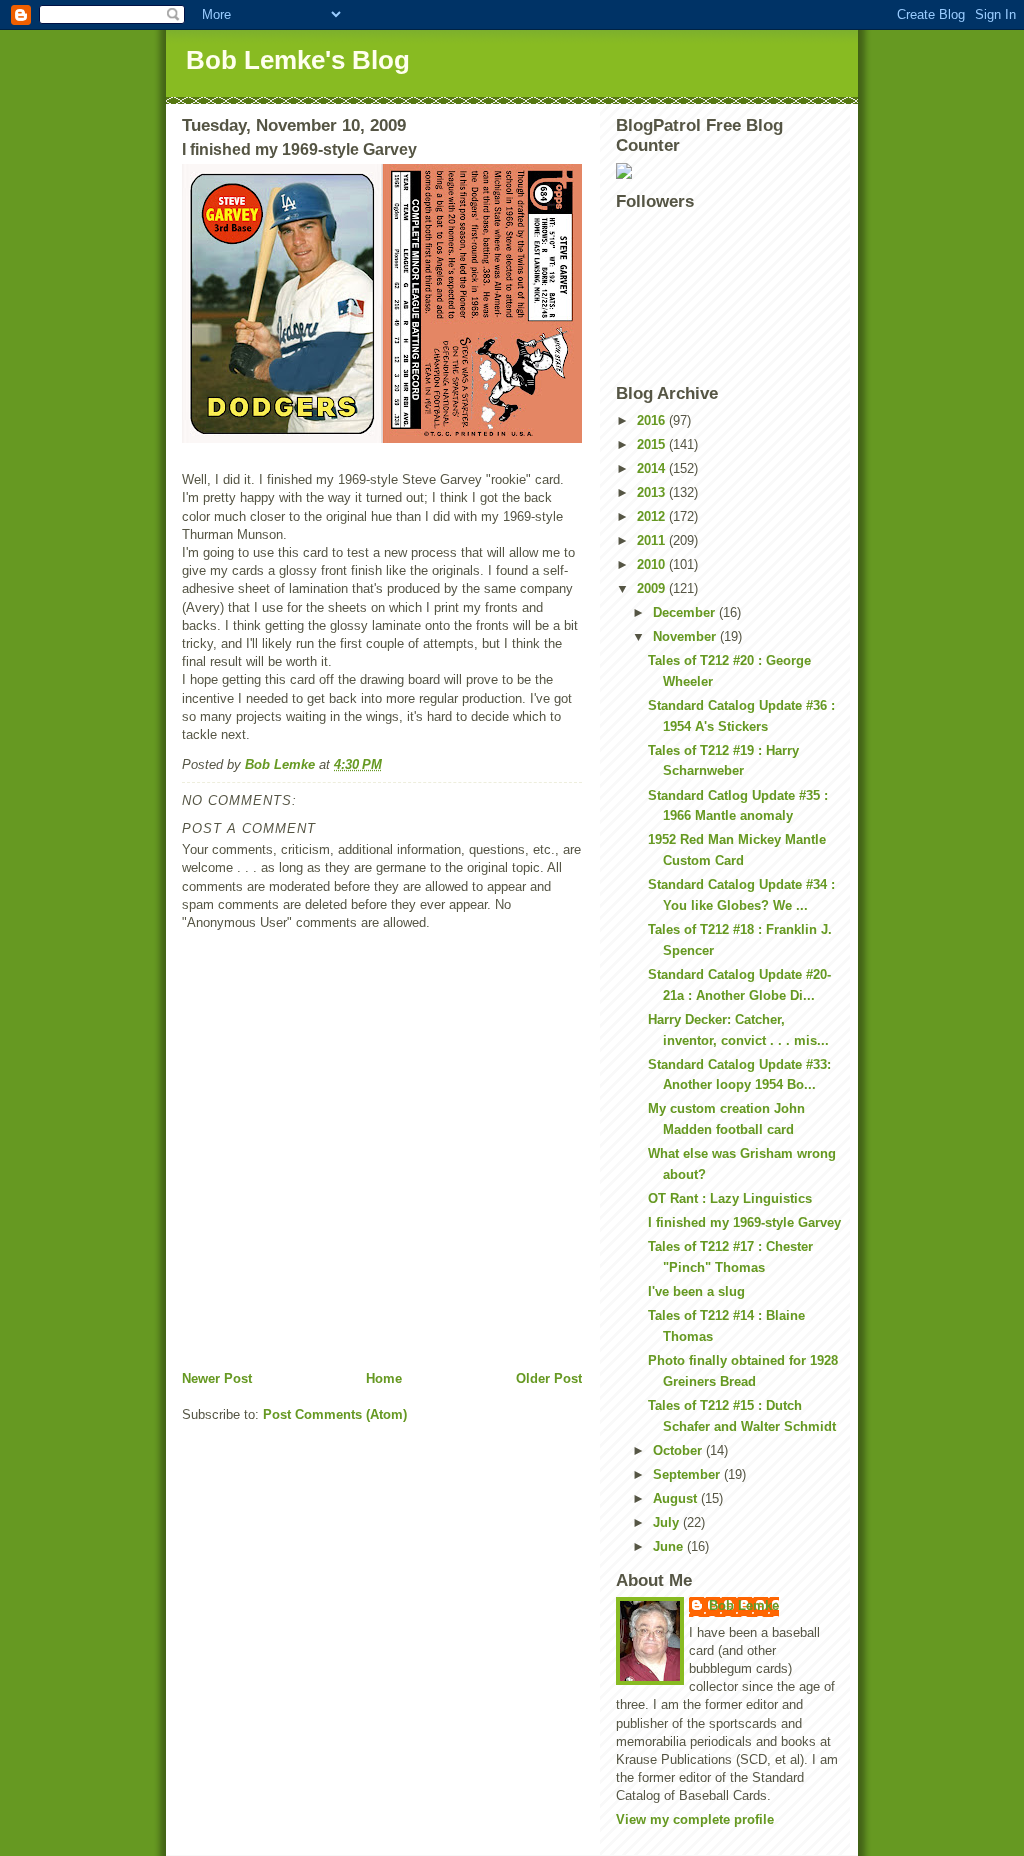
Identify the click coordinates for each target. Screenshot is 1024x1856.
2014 (653, 468)
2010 (653, 564)
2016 (653, 420)
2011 (653, 540)
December (686, 612)
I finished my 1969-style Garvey (744, 1222)
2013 (653, 492)
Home (384, 1378)
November (686, 636)
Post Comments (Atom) (335, 1414)
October (679, 1450)
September (688, 1474)
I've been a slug (696, 1291)
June (670, 1546)
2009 (653, 588)
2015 (653, 444)
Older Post (549, 1378)
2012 (653, 516)
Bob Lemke (744, 1605)
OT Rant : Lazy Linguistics (730, 1198)
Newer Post (217, 1378)
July (668, 1522)
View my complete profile (695, 1819)
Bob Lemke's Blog (298, 60)
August (677, 1498)
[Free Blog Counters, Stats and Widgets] (729, 171)
